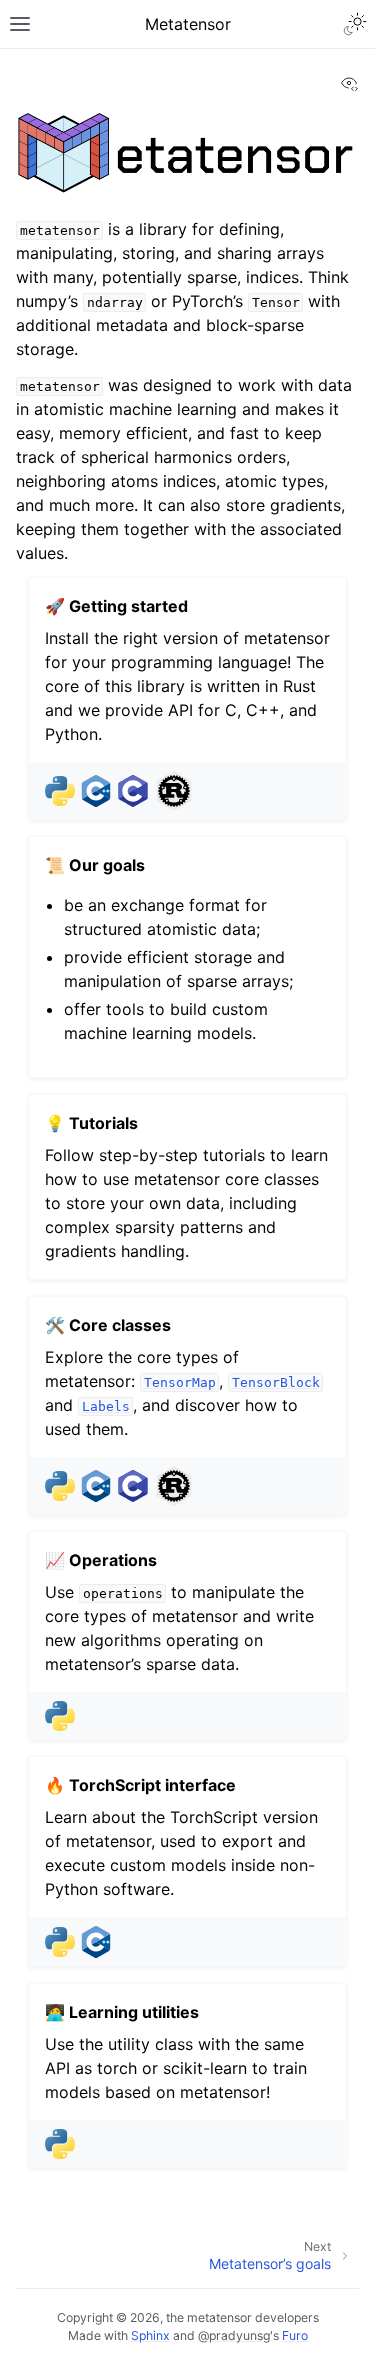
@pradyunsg (234, 2335)
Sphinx (150, 2335)
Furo (295, 2335)
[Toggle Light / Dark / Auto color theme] (355, 24)
